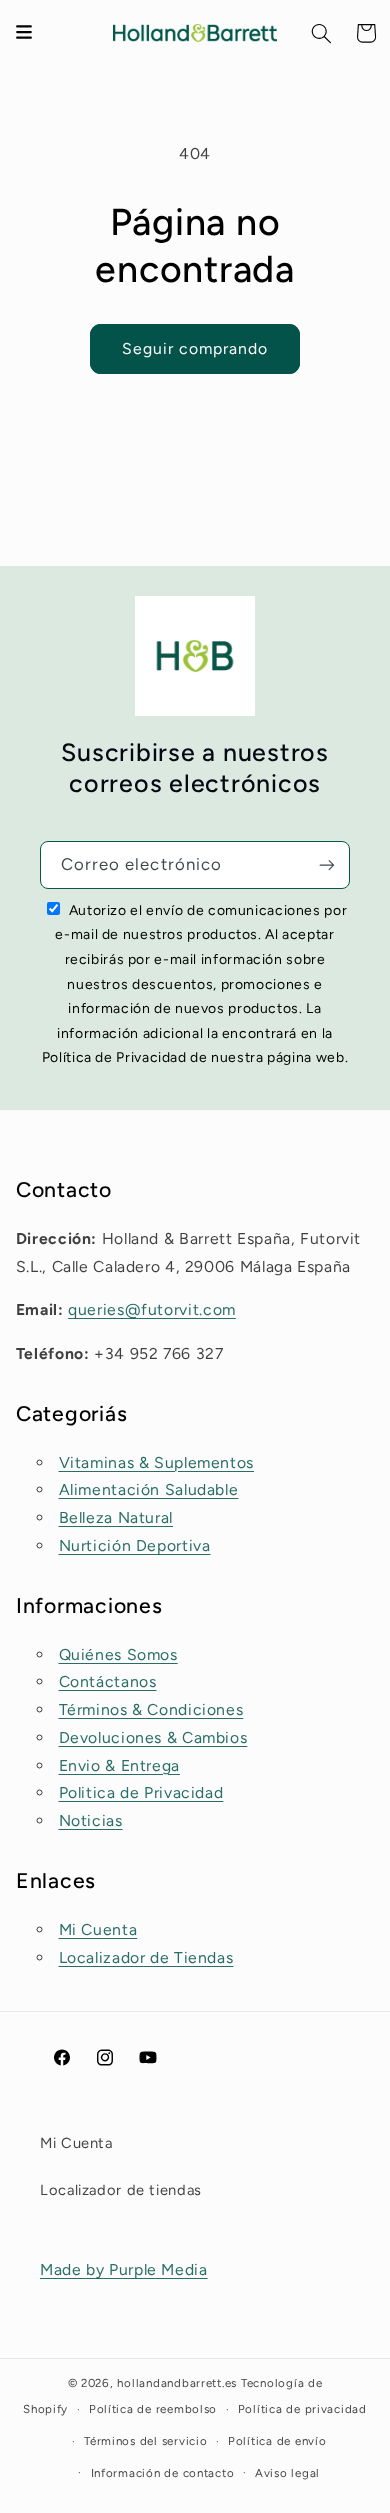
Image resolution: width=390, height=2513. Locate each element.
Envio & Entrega (119, 1765)
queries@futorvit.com (152, 1309)
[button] (322, 33)
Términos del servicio (145, 2441)
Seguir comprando (195, 348)
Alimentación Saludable (149, 1489)
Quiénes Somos (118, 1654)
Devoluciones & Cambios (153, 1737)
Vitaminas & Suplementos (157, 1462)
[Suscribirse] (327, 864)
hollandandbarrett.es (177, 2383)
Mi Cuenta (98, 1929)
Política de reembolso (153, 2409)
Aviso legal (287, 2473)
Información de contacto (163, 2473)
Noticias (91, 1820)
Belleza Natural (116, 1517)
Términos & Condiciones (151, 1709)
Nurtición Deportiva (135, 1545)
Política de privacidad (302, 2409)
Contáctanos (108, 1681)
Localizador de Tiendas (146, 1957)
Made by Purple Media (124, 2269)
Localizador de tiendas (121, 2190)
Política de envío (277, 2441)
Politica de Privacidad (141, 1792)
